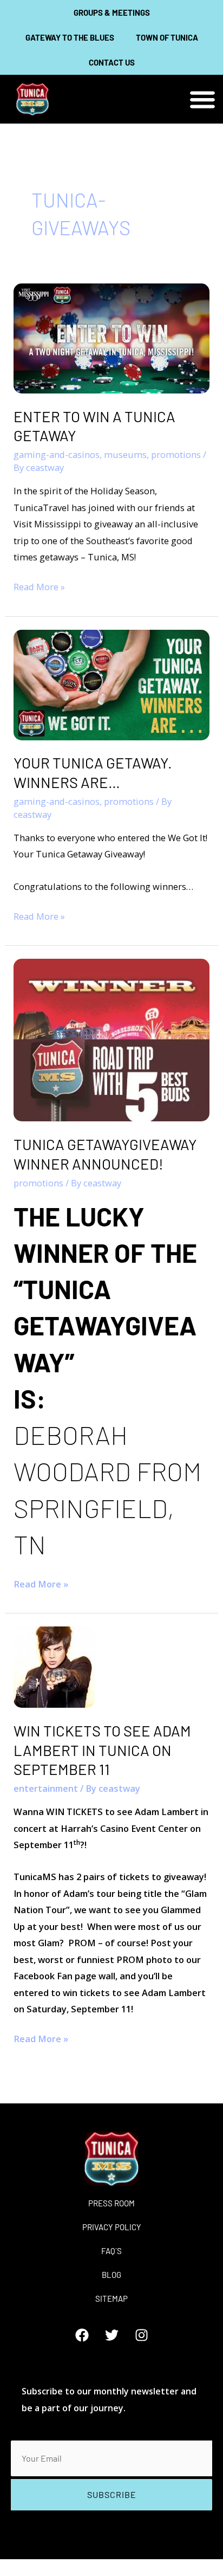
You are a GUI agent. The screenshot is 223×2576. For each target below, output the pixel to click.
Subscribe (112, 2494)
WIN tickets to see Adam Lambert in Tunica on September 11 (102, 1750)
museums (125, 454)
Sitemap (111, 2299)
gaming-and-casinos (57, 454)
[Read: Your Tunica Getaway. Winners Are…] (111, 684)
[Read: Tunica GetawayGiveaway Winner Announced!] (111, 1039)
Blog (111, 2275)
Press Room (111, 2203)
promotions (176, 454)
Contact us (112, 62)
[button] (203, 99)
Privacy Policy (112, 2227)
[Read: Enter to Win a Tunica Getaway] (111, 337)
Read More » (39, 586)
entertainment (46, 1788)
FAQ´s (111, 2251)
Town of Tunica (167, 37)
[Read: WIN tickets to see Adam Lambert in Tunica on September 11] (54, 1666)
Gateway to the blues (70, 37)
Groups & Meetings (112, 12)
